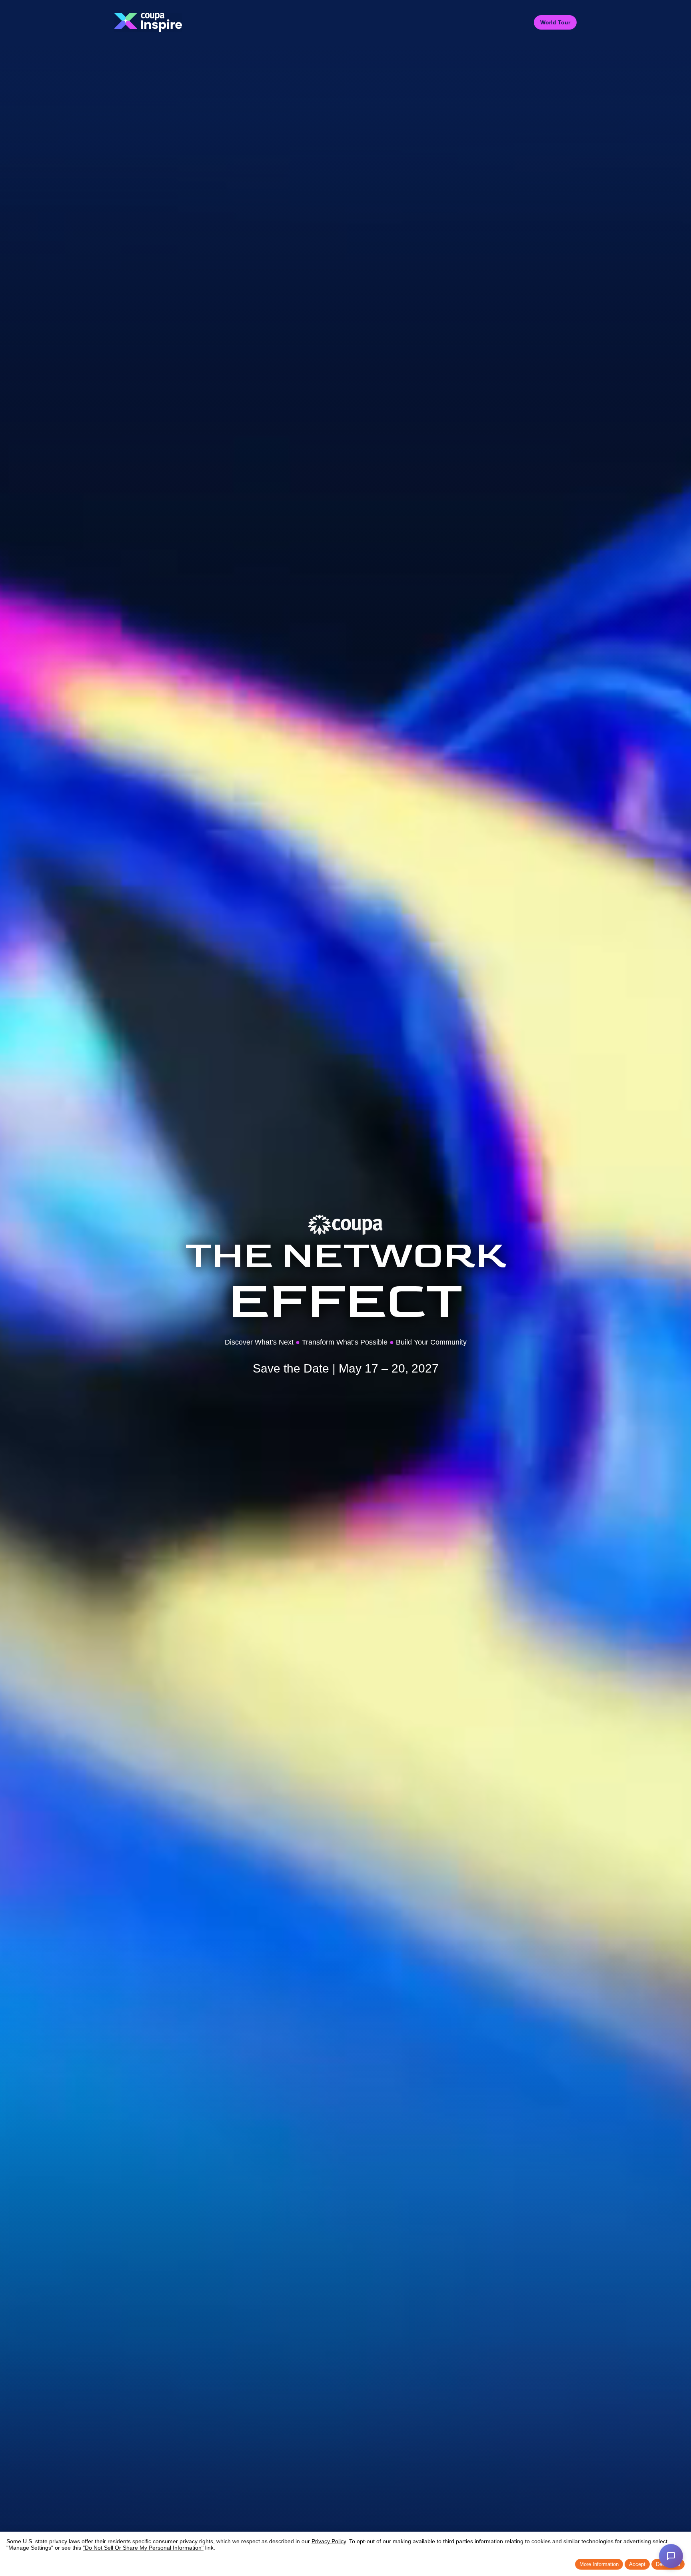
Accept (637, 2564)
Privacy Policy (329, 2541)
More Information (599, 2564)
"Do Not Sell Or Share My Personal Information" (143, 2548)
